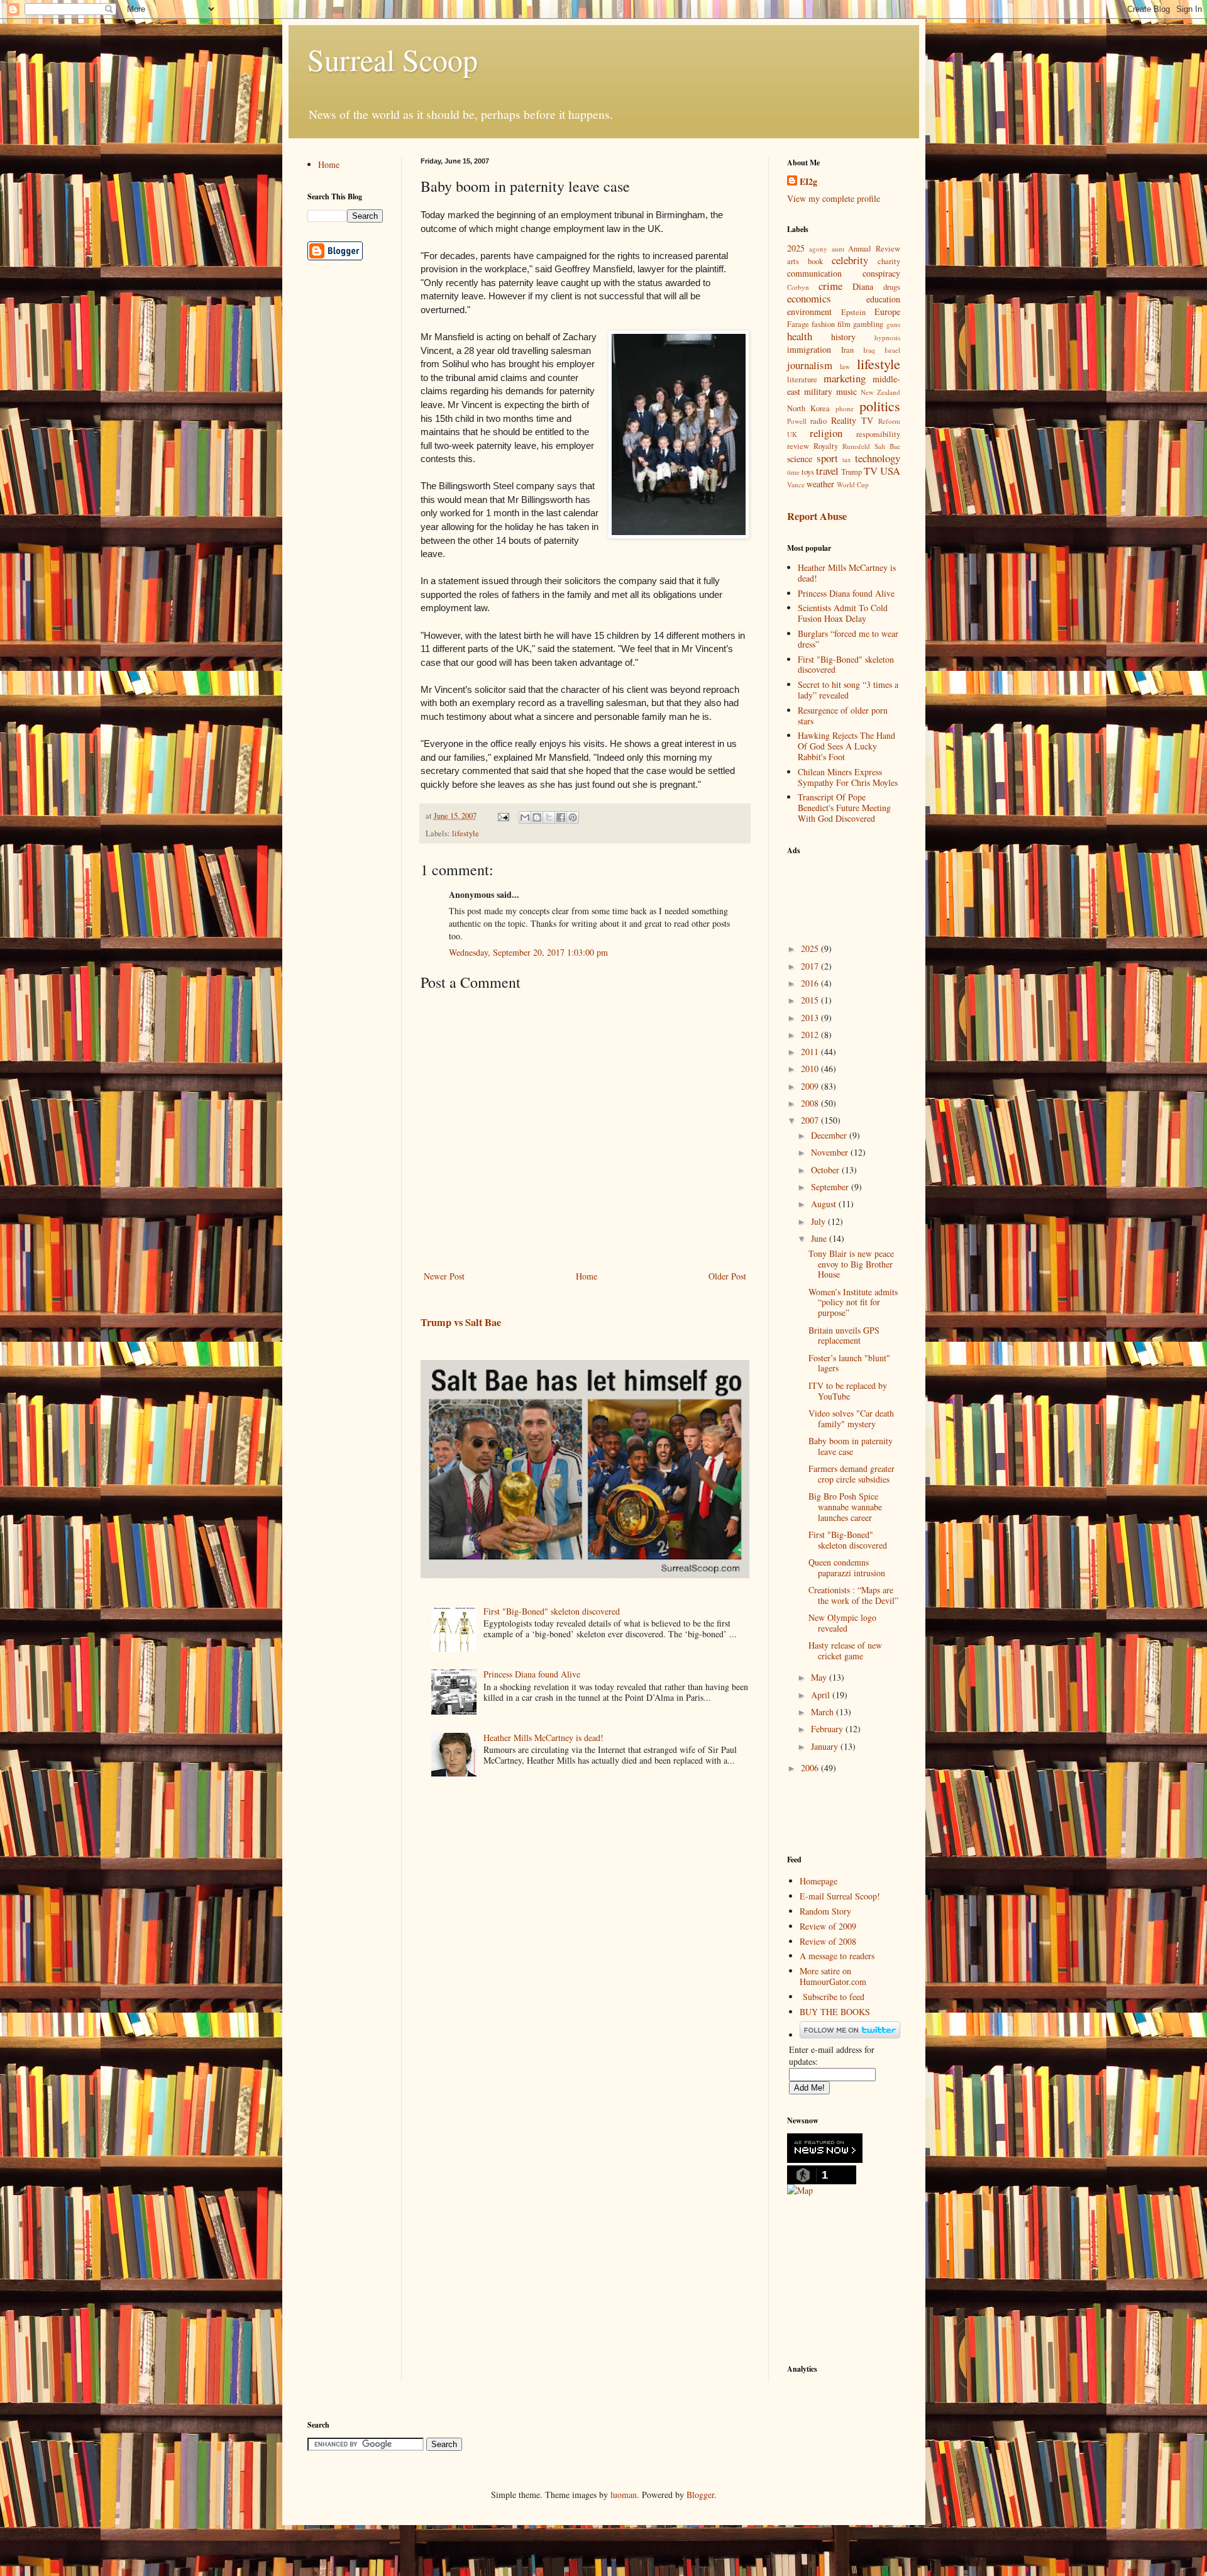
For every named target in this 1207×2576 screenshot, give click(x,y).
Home (587, 1276)
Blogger (700, 2495)
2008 (811, 1103)
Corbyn (798, 287)
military (818, 391)
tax (847, 459)
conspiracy (881, 273)
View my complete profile (834, 198)
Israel (892, 350)
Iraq (869, 350)
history (843, 337)
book (815, 261)
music (846, 391)
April (822, 1695)
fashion (823, 324)
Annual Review (874, 249)
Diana (863, 286)
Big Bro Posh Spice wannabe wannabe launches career (845, 1507)
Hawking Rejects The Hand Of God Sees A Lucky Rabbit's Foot (846, 746)
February (828, 1729)
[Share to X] (549, 817)
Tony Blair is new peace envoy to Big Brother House (851, 1264)
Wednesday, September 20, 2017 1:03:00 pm (528, 952)
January (826, 1746)
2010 (811, 1069)
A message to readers (837, 1956)
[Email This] (525, 817)
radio (818, 421)
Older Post (727, 1276)
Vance (796, 484)
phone (845, 408)
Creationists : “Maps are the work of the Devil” (853, 1595)
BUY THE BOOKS (835, 2012)
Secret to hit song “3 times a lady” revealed (848, 690)
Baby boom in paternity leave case (851, 1446)
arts (793, 261)
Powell (797, 421)
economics (809, 298)
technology (878, 458)
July (819, 1221)
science (800, 459)
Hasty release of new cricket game (845, 1650)
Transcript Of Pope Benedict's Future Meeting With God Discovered (844, 808)
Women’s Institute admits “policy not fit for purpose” (853, 1302)
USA (890, 471)
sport (827, 458)
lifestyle (466, 833)
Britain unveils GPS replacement (844, 1335)
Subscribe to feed (834, 1997)
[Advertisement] (850, 892)
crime (830, 286)
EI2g (808, 182)
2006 (811, 1768)
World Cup (853, 484)
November (831, 1152)
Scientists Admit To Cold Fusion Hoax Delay (843, 613)
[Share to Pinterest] (573, 817)
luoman (624, 2495)
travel (827, 471)
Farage (798, 324)
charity (889, 261)
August (825, 1204)
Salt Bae (887, 446)
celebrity (850, 260)
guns (893, 324)
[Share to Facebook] (561, 817)
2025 (796, 248)
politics (880, 406)
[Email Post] (503, 816)
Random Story (825, 1911)
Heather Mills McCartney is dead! (543, 1738)
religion (826, 433)
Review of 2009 (828, 1926)
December (830, 1135)
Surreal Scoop (393, 59)
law (845, 366)
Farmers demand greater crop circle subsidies (852, 1474)
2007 (811, 1120)
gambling (868, 324)
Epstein (853, 312)
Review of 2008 (828, 1941)
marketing (845, 378)
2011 (811, 1052)
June (820, 1238)
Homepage (818, 1881)
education (883, 299)
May (820, 1677)
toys (808, 472)
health (800, 336)
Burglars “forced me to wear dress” (848, 639)
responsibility (878, 434)
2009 (811, 1086)
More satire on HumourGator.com (833, 1976)
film (844, 324)
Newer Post (444, 1276)
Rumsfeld (856, 446)
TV (871, 471)
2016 (811, 983)
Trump (852, 472)
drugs (892, 287)
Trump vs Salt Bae (461, 1322)
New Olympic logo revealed (842, 1623)
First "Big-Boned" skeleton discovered (552, 1611)
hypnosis (887, 337)
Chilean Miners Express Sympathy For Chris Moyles (848, 777)
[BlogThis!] (537, 817)
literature (802, 379)
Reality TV (852, 420)
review (798, 446)
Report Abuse (817, 516)
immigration (809, 349)
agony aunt (827, 249)
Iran (847, 350)
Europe (887, 312)
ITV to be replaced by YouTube (848, 1391)
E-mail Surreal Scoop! (840, 1896)
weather (820, 484)
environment (809, 312)
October (826, 1170)
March (824, 1712)
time (793, 472)
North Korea (809, 408)
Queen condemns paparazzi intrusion (847, 1567)
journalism (810, 365)
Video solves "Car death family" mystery (851, 1418)
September (831, 1187)
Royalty (826, 446)
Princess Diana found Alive (532, 1674)
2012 (811, 1035)
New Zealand (880, 392)
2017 (811, 966)
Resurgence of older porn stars (843, 716)
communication (814, 273)
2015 (811, 1000)
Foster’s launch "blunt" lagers (849, 1363)
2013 (811, 1018)
